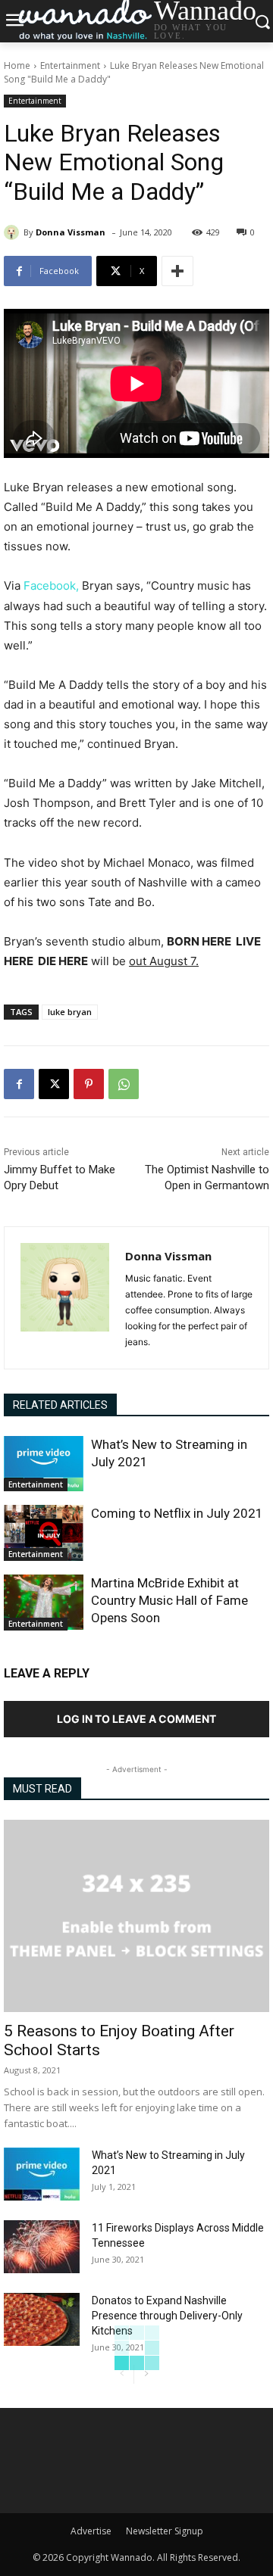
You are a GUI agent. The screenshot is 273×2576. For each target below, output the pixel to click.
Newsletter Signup (165, 2531)
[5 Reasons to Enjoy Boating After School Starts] (136, 1916)
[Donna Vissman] (14, 232)
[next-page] (146, 2374)
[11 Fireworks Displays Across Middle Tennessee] (42, 2247)
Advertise (91, 2531)
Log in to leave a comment (136, 1719)
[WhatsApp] (124, 1084)
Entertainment (70, 65)
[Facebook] (19, 1084)
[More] (177, 271)
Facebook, (50, 586)
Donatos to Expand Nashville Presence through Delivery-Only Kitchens (167, 2316)
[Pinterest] (89, 1084)
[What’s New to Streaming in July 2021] (44, 1464)
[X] (54, 1084)
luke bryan (70, 1012)
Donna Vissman (71, 232)
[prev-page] (122, 2374)
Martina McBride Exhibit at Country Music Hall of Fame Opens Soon (169, 1600)
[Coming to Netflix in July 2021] (44, 1533)
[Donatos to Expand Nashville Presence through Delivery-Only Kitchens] (42, 2319)
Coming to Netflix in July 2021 (177, 1513)
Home (17, 65)
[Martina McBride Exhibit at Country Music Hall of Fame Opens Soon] (44, 1603)
